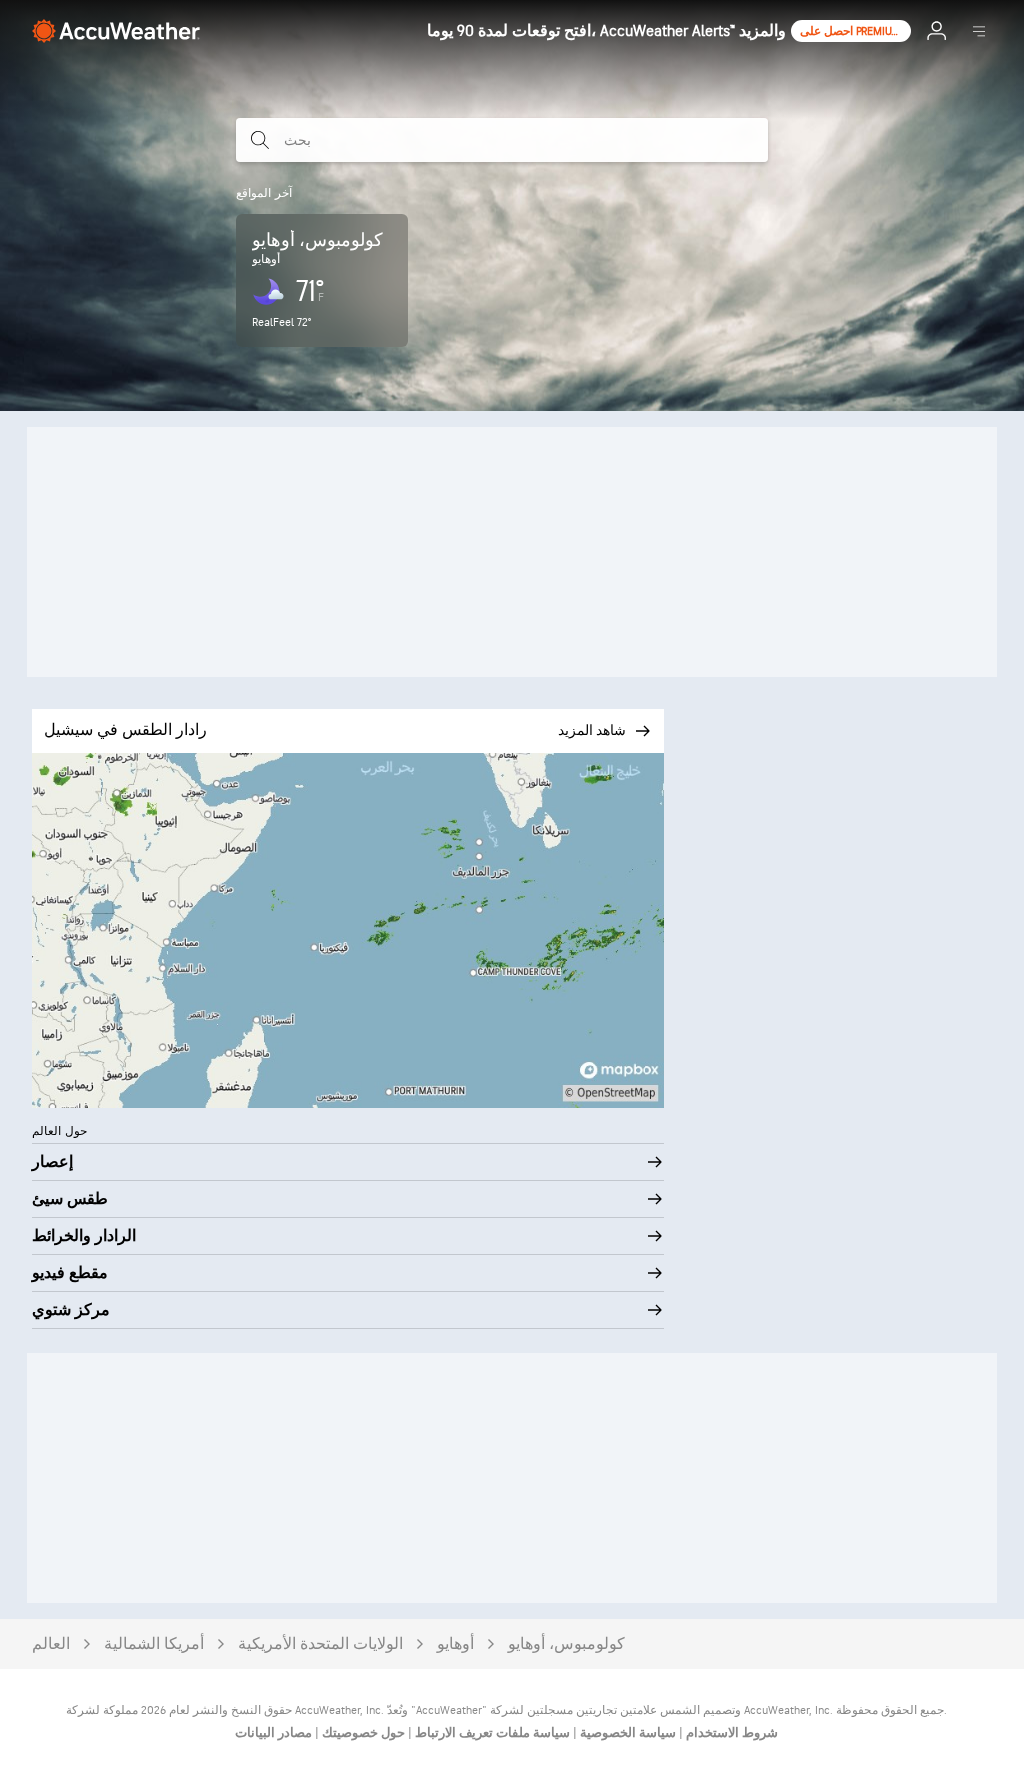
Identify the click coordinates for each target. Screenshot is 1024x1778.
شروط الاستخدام (730, 1733)
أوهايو (455, 1644)
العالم (51, 1644)
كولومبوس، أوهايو (566, 1644)
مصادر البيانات (273, 1733)
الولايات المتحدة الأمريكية (320, 1644)
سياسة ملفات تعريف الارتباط (491, 1733)
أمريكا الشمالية (154, 1644)
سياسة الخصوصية (626, 1733)
